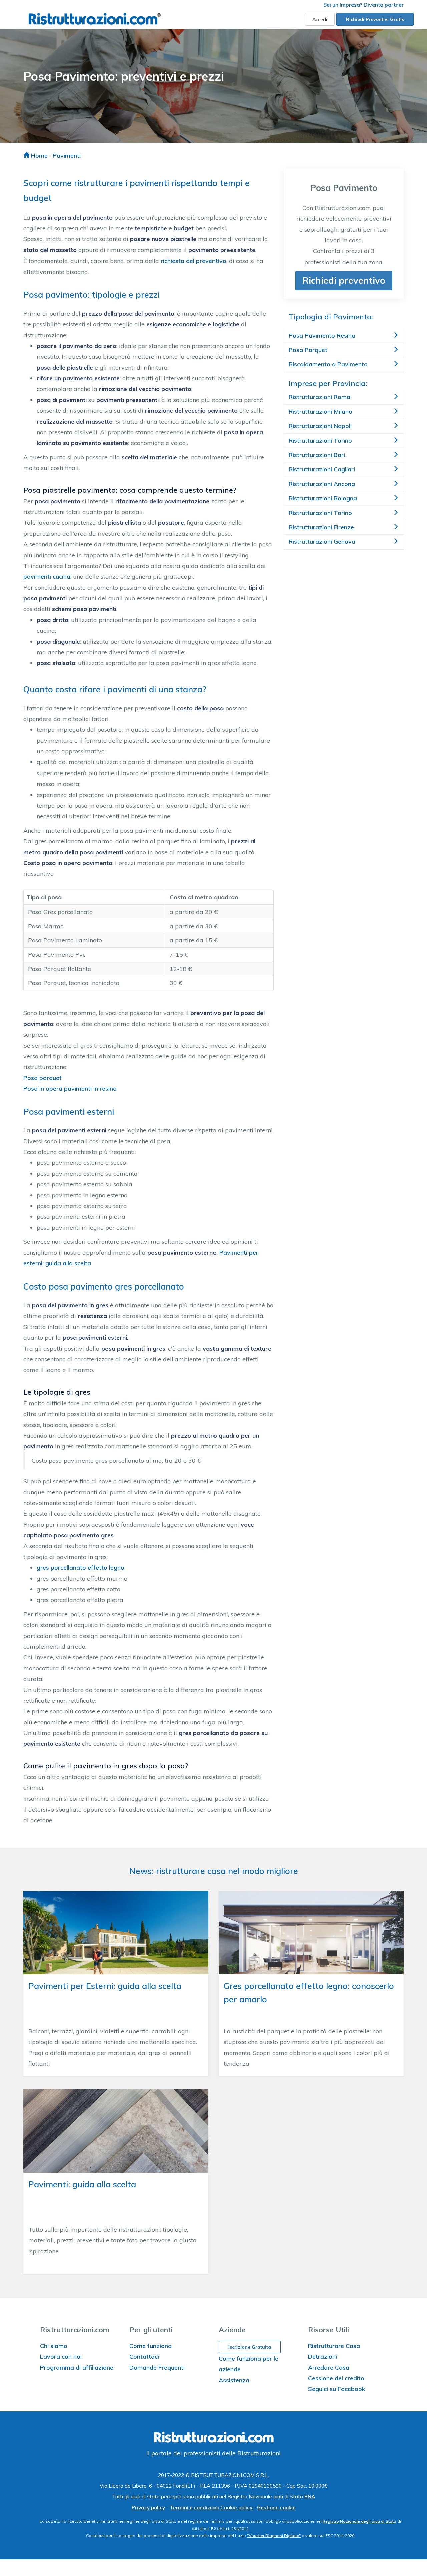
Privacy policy (148, 2507)
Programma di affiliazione (77, 2367)
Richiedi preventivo (344, 280)
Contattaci (144, 2356)
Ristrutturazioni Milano (320, 411)
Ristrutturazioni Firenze (321, 527)
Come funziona (151, 2346)
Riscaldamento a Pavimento (328, 364)
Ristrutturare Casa (334, 2346)
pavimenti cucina (47, 577)
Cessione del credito (336, 2378)
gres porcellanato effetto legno (81, 1568)
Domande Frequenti (157, 2367)
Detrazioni (322, 2356)
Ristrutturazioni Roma (319, 397)
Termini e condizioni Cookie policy (212, 2507)
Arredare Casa (329, 2367)
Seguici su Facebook (337, 2389)
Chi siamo (54, 2346)
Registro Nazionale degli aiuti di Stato (359, 2521)
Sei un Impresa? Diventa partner (363, 5)
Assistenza (234, 2380)
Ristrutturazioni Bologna (323, 498)
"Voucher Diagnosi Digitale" (274, 2535)
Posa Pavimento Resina (322, 335)
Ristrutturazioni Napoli (320, 426)
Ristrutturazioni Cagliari (322, 469)
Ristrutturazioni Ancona (322, 484)
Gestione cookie (276, 2507)
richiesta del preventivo (193, 261)
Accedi (320, 19)
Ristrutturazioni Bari (317, 455)
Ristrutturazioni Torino (320, 440)
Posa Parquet (308, 350)
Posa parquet (43, 1078)
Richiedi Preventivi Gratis (375, 19)
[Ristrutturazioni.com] (213, 2438)
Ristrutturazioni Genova (322, 542)
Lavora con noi (61, 2356)
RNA (310, 2496)
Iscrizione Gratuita (250, 2347)
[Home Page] (95, 19)
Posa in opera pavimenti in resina (70, 1089)
